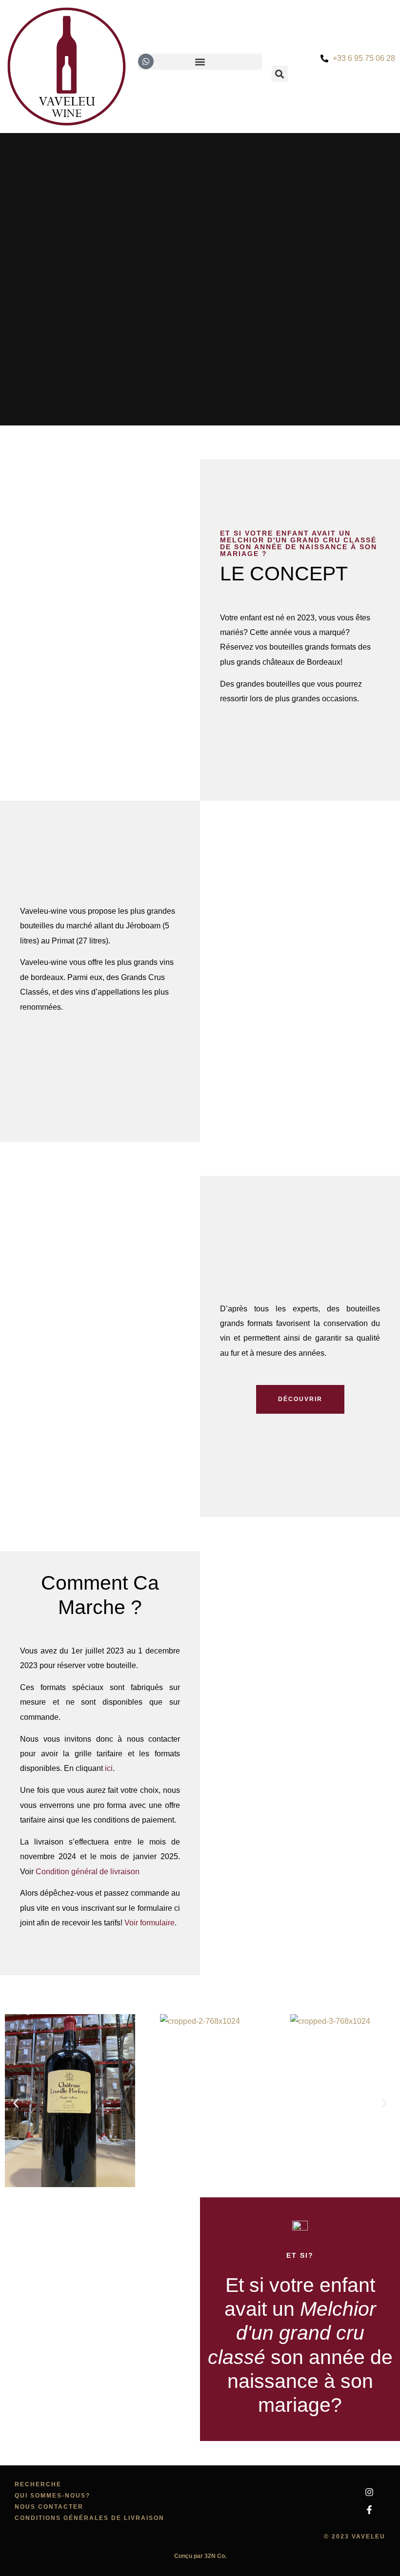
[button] (16, 2103)
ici (109, 1768)
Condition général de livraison (88, 1872)
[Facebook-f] (369, 2510)
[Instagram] (369, 2492)
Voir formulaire (150, 1923)
